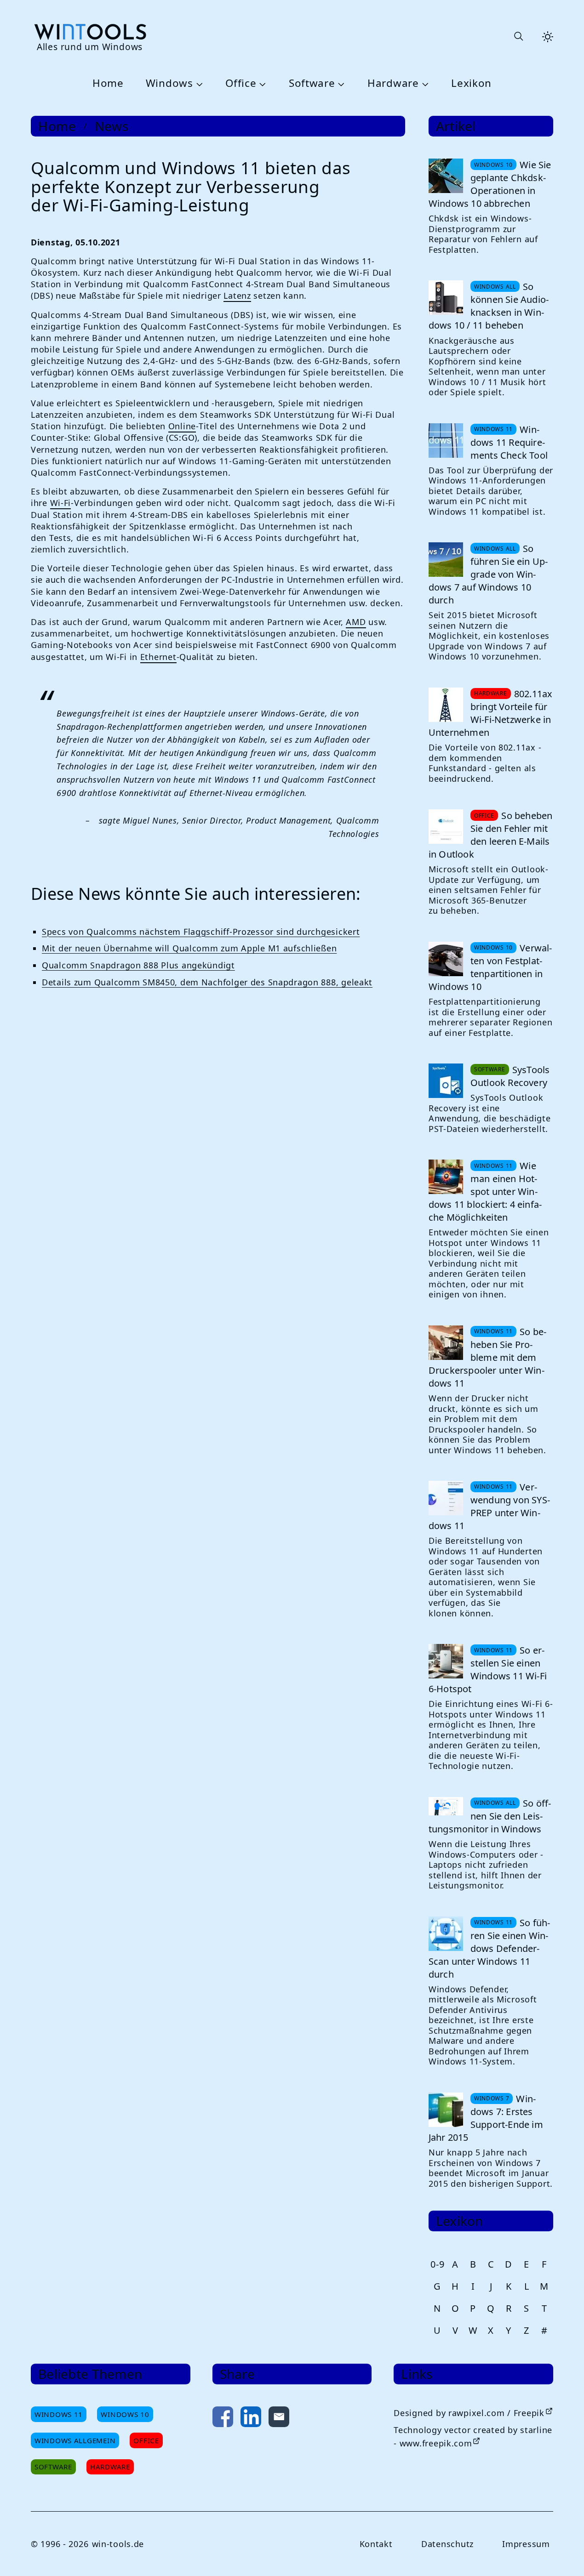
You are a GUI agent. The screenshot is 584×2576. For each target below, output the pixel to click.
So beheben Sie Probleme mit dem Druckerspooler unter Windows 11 (487, 1357)
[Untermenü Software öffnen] (340, 84)
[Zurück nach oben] (562, 2554)
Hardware (393, 83)
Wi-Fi (61, 503)
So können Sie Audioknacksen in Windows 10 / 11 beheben (489, 306)
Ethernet (158, 657)
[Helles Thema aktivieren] (548, 37)
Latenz (237, 296)
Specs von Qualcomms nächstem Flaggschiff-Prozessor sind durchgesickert (201, 932)
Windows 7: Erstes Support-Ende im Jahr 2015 (486, 2118)
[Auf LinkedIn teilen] (251, 2419)
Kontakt (376, 2544)
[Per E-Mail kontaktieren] (279, 2419)
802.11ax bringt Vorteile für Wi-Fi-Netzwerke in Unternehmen (491, 713)
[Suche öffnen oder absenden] (518, 37)
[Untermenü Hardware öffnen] (424, 84)
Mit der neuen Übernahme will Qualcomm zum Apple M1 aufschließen (189, 948)
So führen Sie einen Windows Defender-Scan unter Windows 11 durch (490, 1948)
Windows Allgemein (75, 2440)
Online (182, 426)
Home (108, 83)
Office (241, 83)
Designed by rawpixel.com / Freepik (469, 2413)
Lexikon (471, 83)
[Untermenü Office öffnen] (261, 84)
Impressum (526, 2544)
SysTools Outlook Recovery (510, 1076)
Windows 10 (125, 2414)
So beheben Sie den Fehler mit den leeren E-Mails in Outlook (491, 835)
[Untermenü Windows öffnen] (198, 84)
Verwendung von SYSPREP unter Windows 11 (489, 1506)
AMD (356, 622)
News (112, 126)
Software (312, 83)
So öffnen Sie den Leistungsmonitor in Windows (490, 1816)
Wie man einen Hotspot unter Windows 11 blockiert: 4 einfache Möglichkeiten (485, 1191)
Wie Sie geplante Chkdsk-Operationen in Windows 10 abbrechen (490, 184)
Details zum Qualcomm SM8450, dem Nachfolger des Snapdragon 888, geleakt (207, 982)
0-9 (437, 2264)
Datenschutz (447, 2544)
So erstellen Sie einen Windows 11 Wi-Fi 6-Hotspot (488, 1669)
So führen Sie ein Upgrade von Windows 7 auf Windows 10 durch (488, 574)
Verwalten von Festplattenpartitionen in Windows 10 (490, 967)
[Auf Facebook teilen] (223, 2419)
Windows (169, 83)
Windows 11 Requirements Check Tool (509, 442)
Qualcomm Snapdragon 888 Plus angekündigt (138, 965)
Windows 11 (59, 2414)
